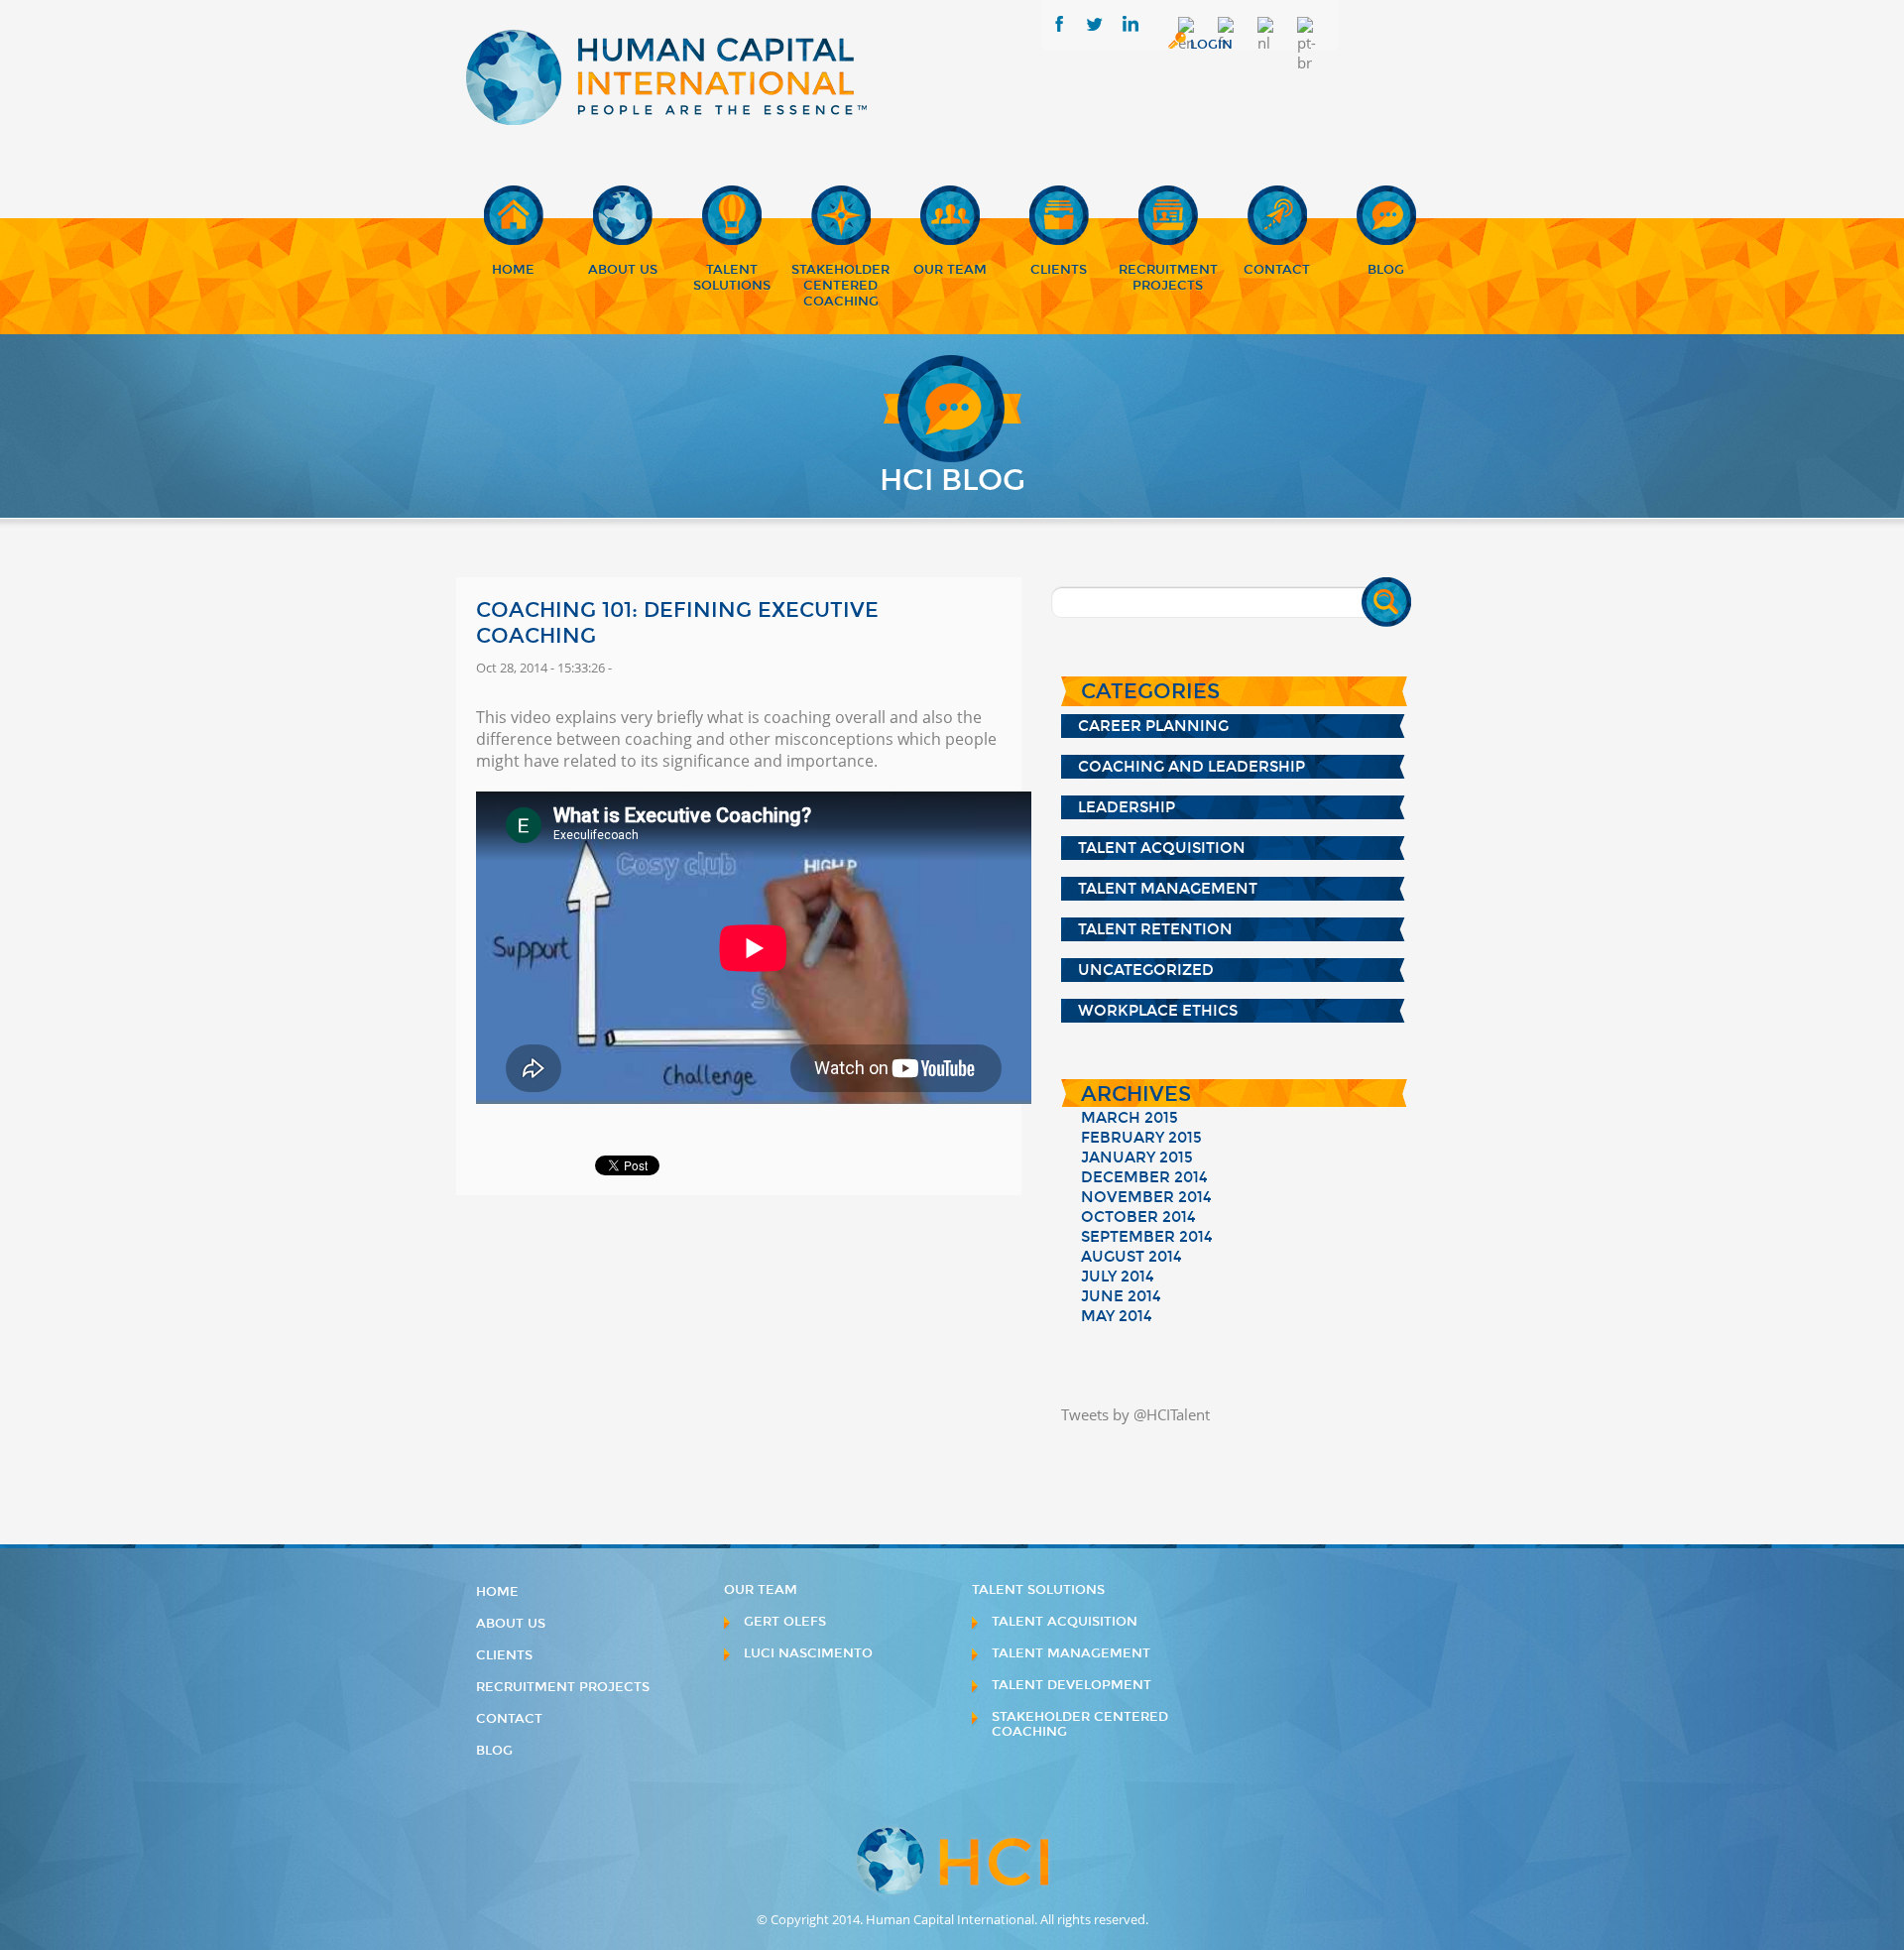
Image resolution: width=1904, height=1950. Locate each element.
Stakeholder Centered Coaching (840, 286)
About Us (623, 270)
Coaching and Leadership (1191, 767)
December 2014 (1144, 1177)
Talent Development (1071, 1685)
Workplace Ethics (1158, 1011)
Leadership (1127, 807)
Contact (1277, 270)
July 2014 (1118, 1277)
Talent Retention (1155, 929)
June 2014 (1121, 1296)
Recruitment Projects (1168, 278)
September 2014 (1147, 1237)
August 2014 (1131, 1257)
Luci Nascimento (808, 1653)
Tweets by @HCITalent (1135, 1414)
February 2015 (1141, 1138)
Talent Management (1168, 889)
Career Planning (1153, 726)
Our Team (950, 270)
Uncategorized (1146, 970)
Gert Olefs (785, 1622)
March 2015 (1130, 1118)
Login (1211, 45)
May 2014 (1117, 1316)
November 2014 (1146, 1197)
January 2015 (1137, 1158)
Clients (1059, 270)
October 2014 (1138, 1217)
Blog (1386, 270)
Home (513, 270)
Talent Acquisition (1162, 848)
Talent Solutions (732, 278)
